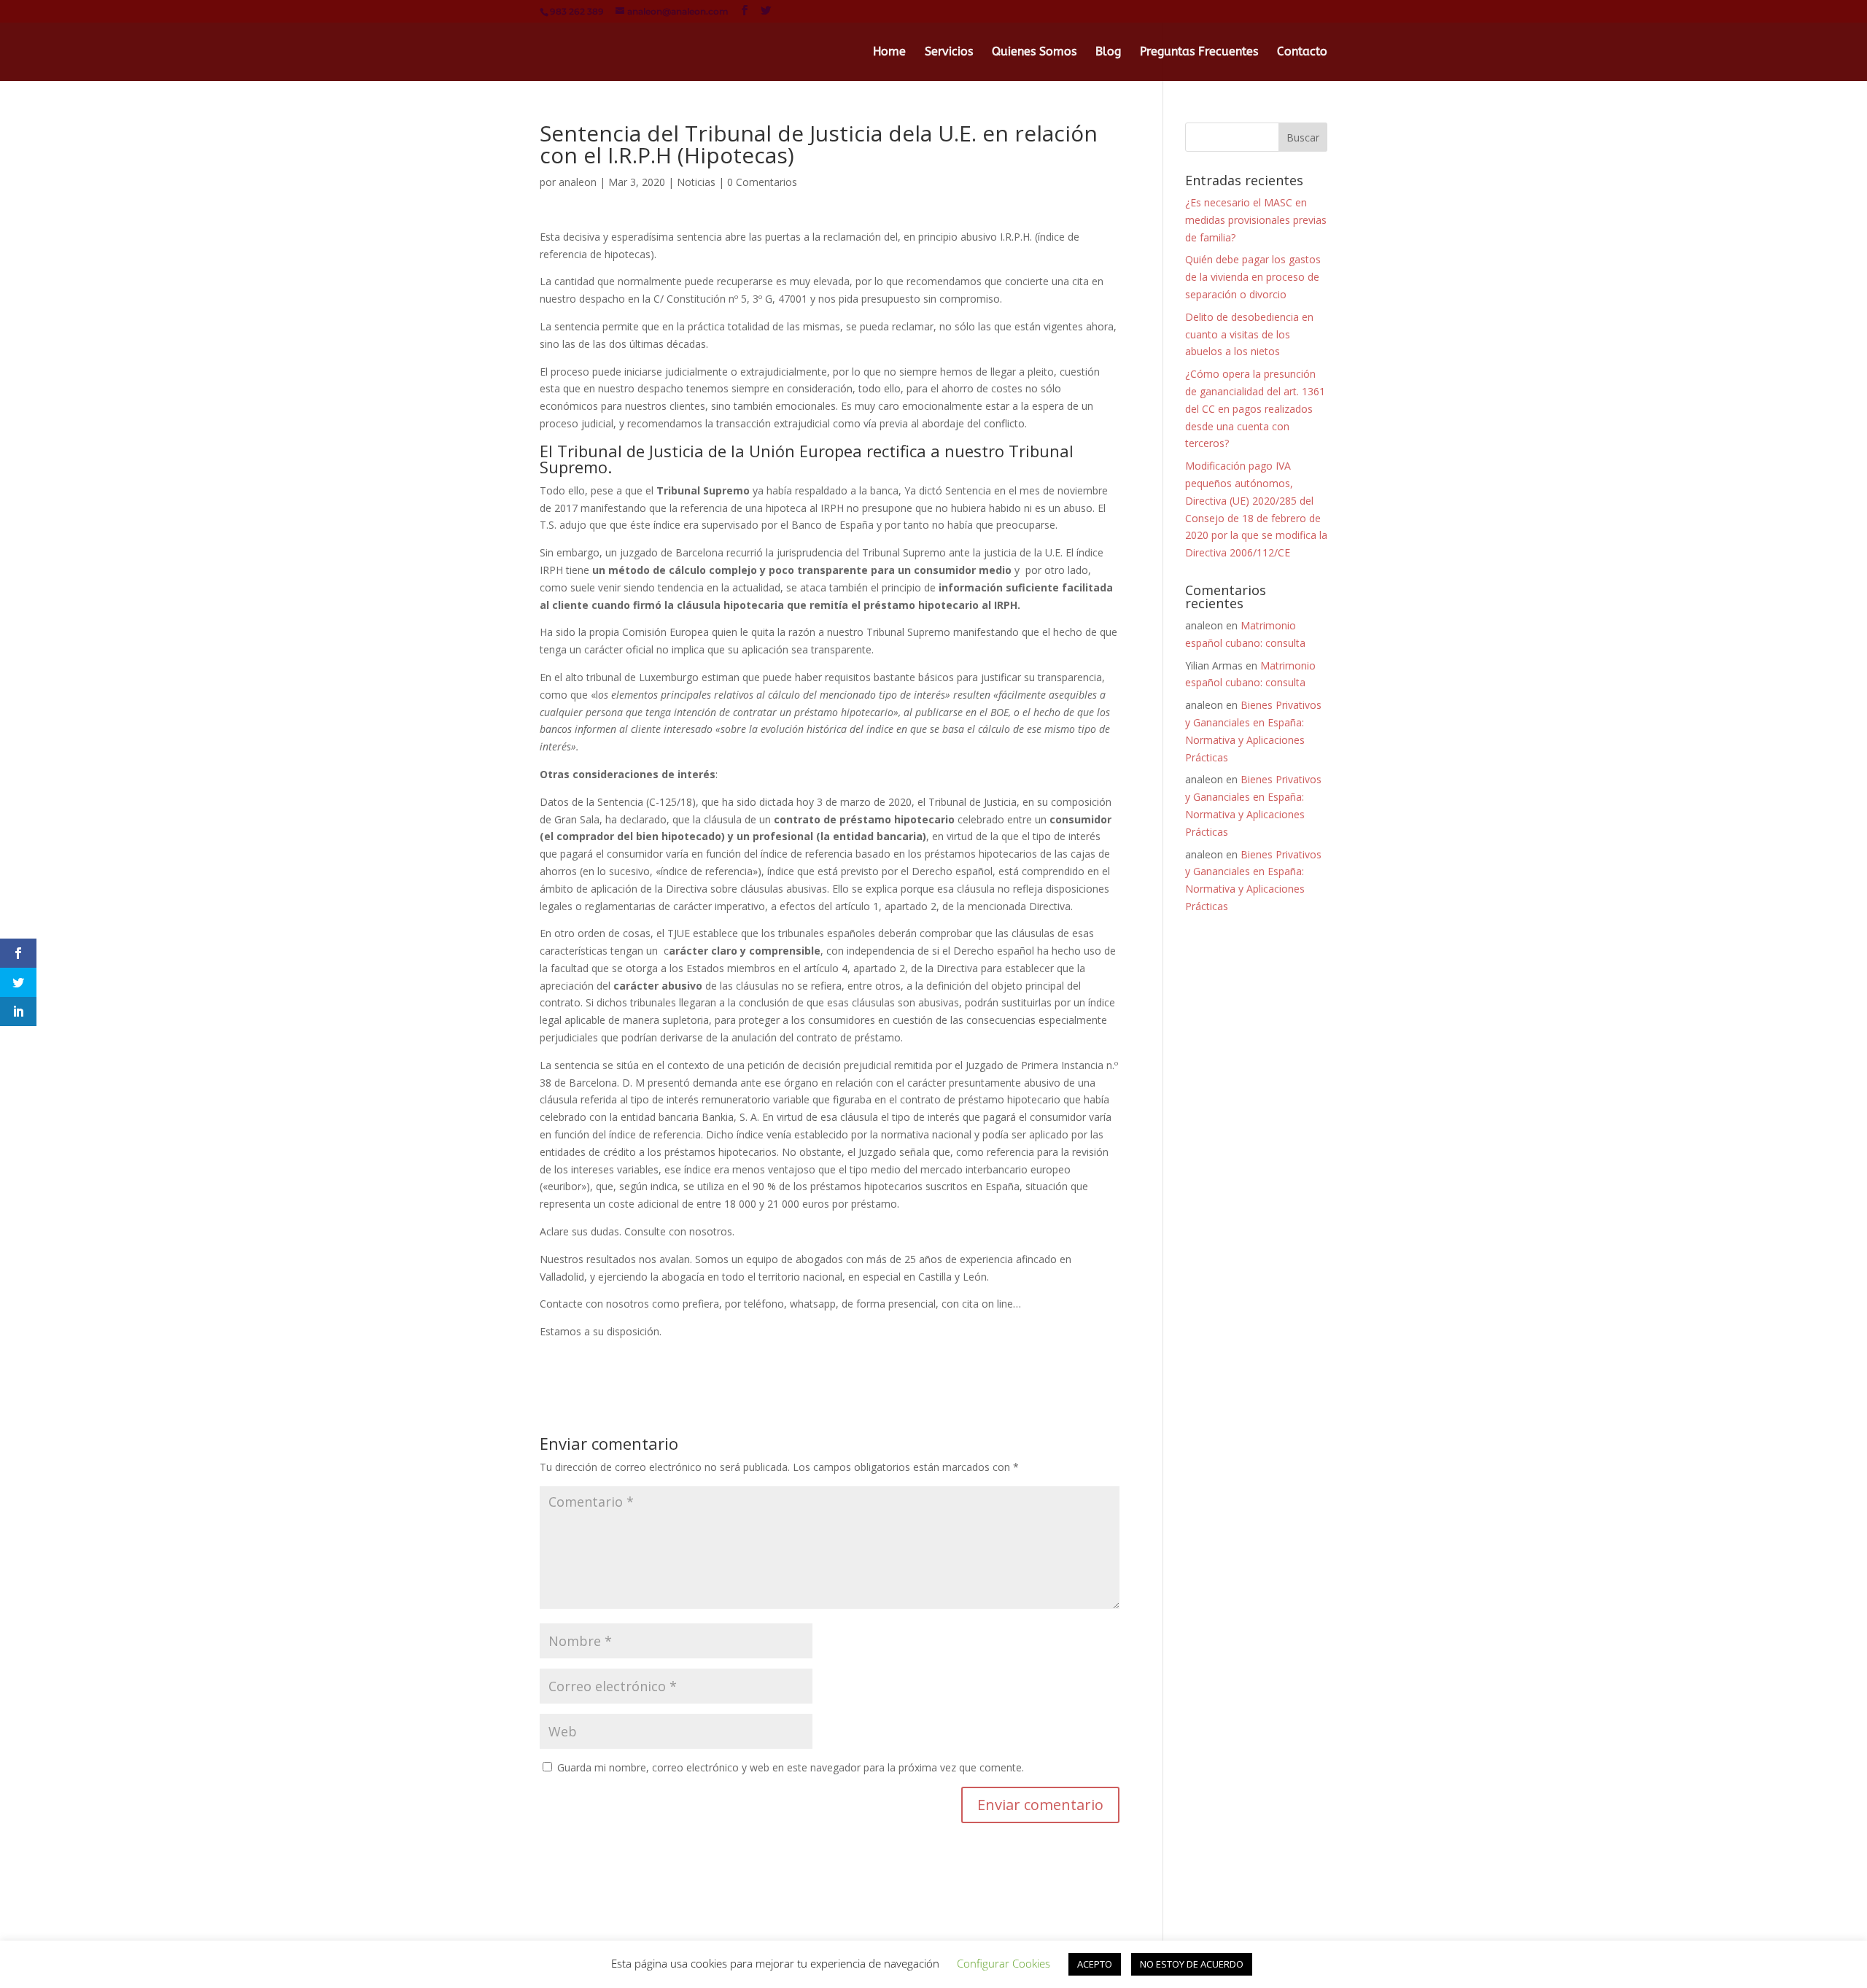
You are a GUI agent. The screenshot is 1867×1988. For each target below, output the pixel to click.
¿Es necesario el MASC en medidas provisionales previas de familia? (1256, 220)
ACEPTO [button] (1095, 1964)
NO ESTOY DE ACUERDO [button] (1192, 1964)
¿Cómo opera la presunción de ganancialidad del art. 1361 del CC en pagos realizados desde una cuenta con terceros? (1255, 408)
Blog (1108, 53)
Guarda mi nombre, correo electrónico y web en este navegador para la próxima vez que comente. (791, 1767)
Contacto (1302, 53)
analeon (578, 182)
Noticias (696, 182)
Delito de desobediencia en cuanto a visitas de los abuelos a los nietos (1249, 334)
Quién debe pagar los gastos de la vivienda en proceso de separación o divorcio (1253, 277)
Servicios (949, 53)
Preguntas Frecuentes (1199, 53)
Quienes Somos (1034, 53)
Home (889, 53)
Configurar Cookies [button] (1004, 1963)
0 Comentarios (762, 182)
